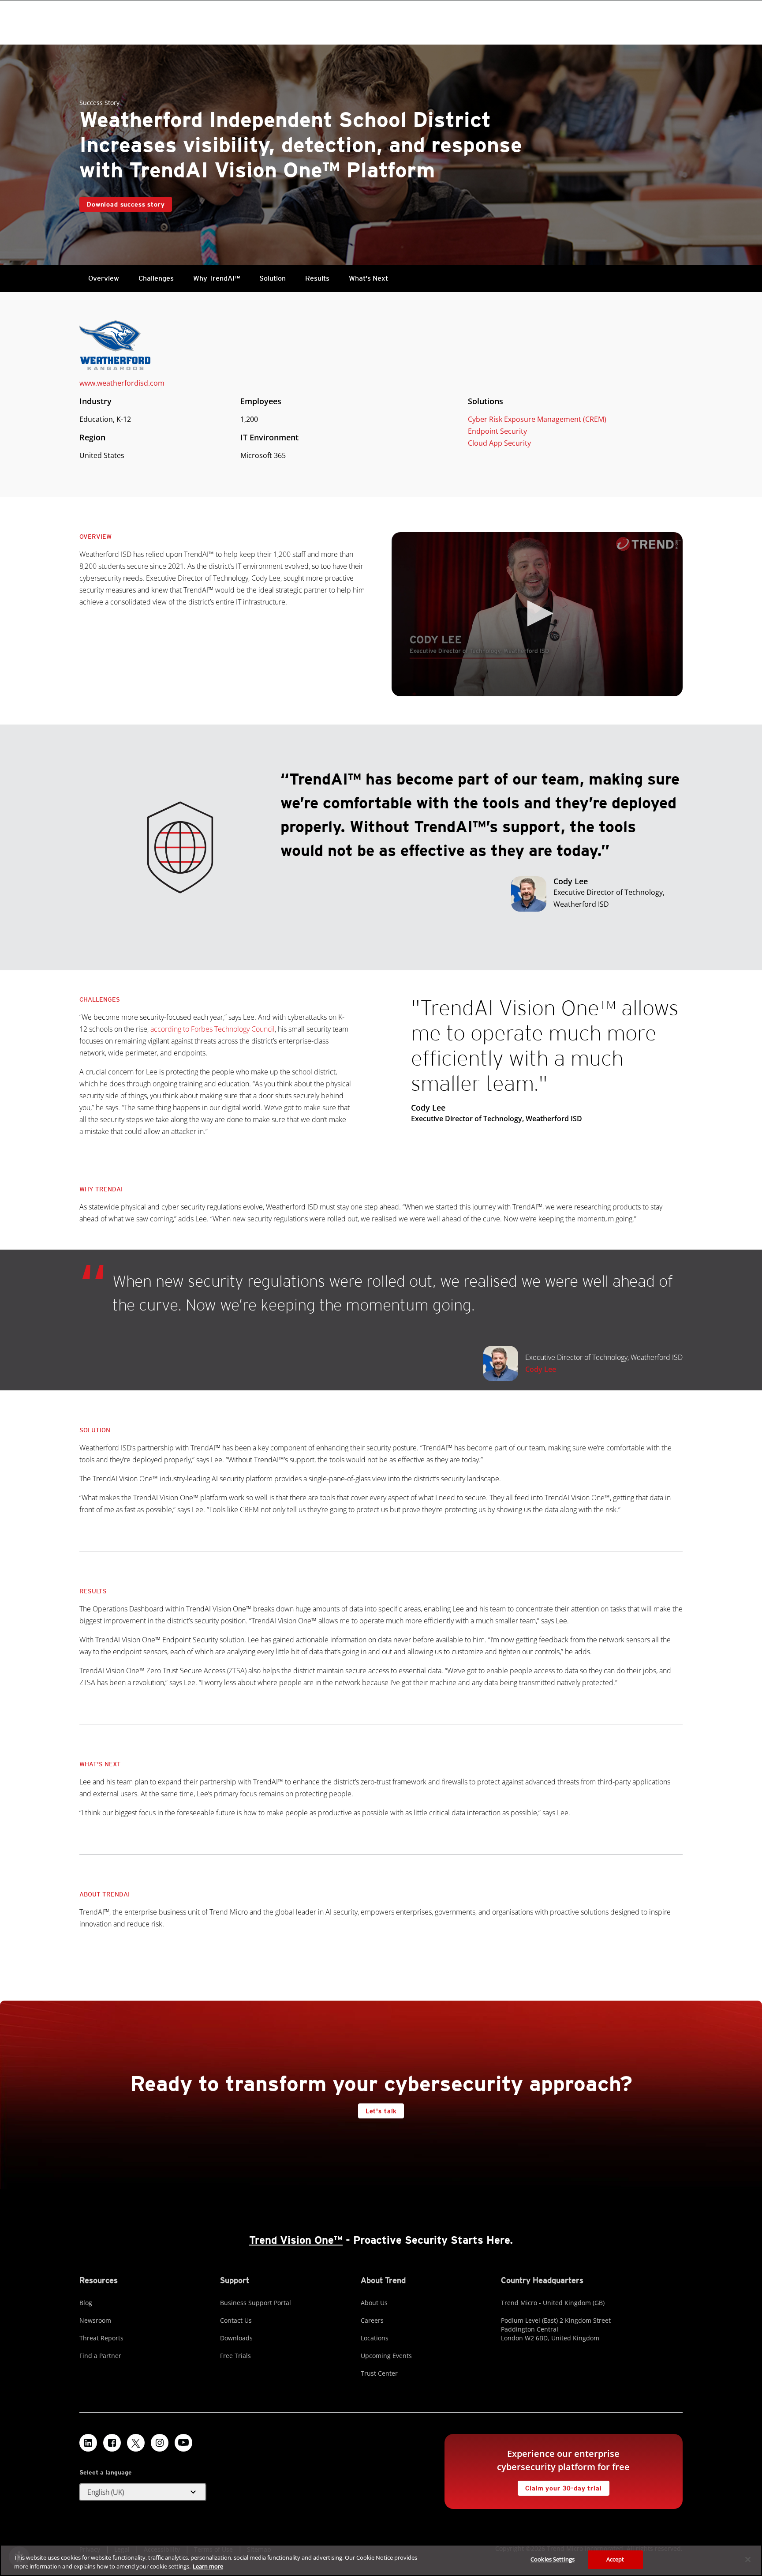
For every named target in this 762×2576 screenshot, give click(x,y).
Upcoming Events (386, 2356)
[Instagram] (160, 2443)
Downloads (236, 2338)
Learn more (208, 2566)
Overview (104, 278)
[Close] (748, 2559)
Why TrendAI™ (217, 278)
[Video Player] (537, 614)
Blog (86, 2303)
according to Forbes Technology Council (213, 1029)
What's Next (368, 278)
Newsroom (95, 2320)
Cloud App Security (499, 443)
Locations (375, 2338)
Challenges (156, 278)
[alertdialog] (381, 2560)
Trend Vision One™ (296, 2240)
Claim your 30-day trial (560, 2486)
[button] (537, 613)
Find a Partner (100, 2356)
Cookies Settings (553, 2559)
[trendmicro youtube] (183, 2443)
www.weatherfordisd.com (122, 383)
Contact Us (236, 2320)
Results (317, 278)
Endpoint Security (497, 431)
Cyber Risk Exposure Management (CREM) (537, 419)
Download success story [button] (126, 204)
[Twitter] (136, 2443)
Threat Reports (101, 2338)
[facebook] (112, 2443)
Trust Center (379, 2373)
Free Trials (235, 2356)
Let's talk (381, 2111)
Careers (372, 2320)
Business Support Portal (256, 2303)
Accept (615, 2559)
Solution (273, 278)
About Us (374, 2303)
